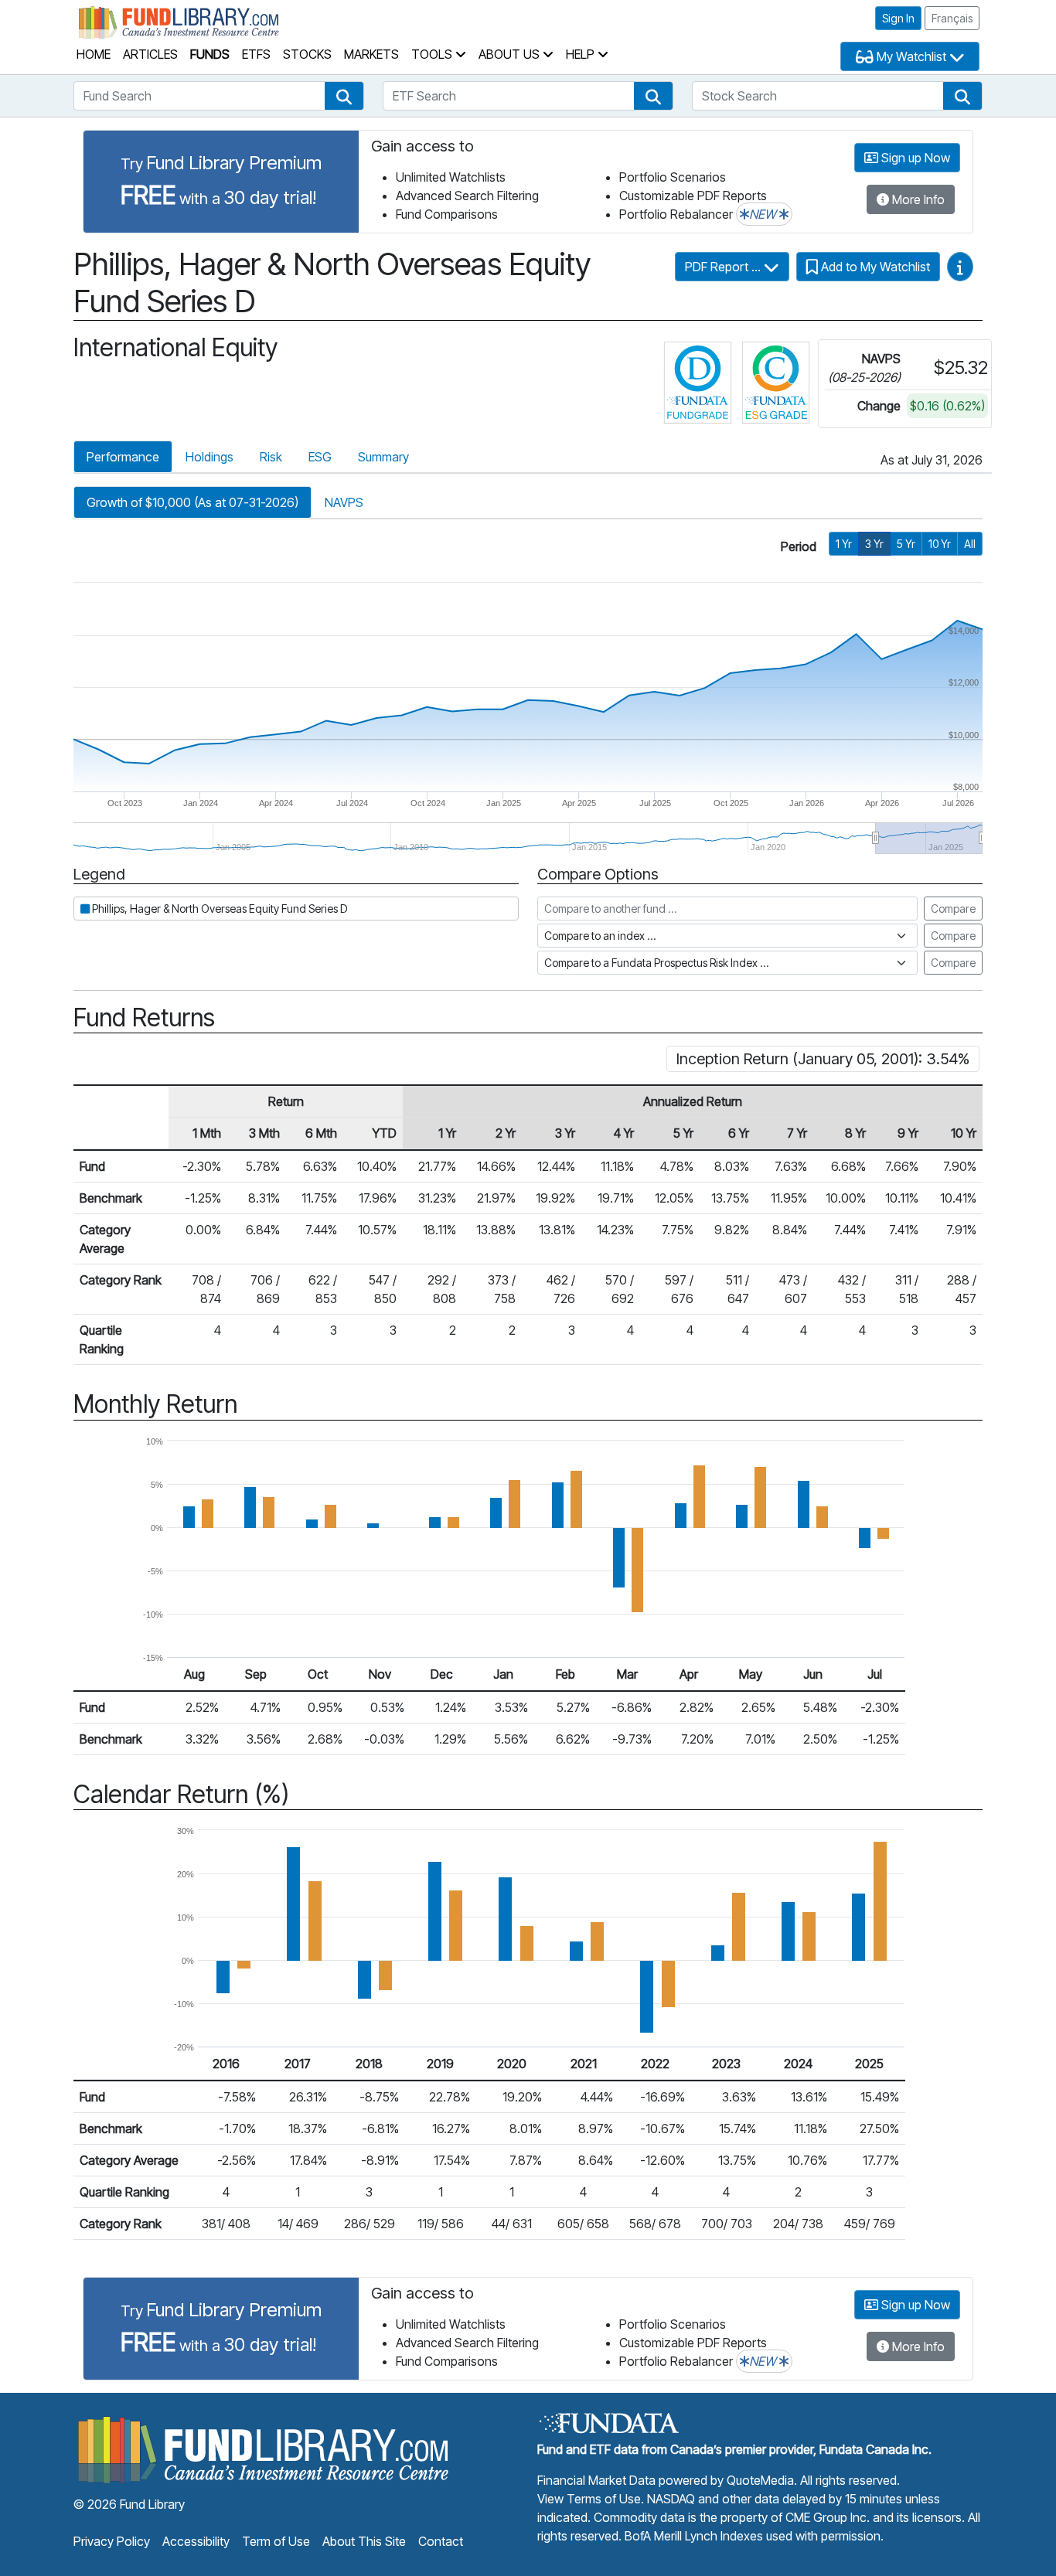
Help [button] (582, 54)
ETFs (256, 54)
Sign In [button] (898, 18)
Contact (441, 2541)
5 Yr (906, 544)
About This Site (364, 2541)
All (970, 544)
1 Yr (844, 544)
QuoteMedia (760, 2480)
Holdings (209, 457)
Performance (123, 457)
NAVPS (344, 502)
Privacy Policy (112, 2541)
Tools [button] (433, 54)
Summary (383, 457)
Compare (953, 909)
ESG (320, 457)
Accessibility (196, 2541)
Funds (210, 54)
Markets (371, 54)
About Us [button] (511, 54)
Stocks (307, 54)
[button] (344, 96)
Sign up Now (914, 158)
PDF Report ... (724, 267)
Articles (150, 54)
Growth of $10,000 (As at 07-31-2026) (192, 502)
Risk (271, 457)
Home (94, 54)
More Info (917, 199)
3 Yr (874, 544)
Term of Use (276, 2541)
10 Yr (940, 544)
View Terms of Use (589, 2499)
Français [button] (952, 18)
